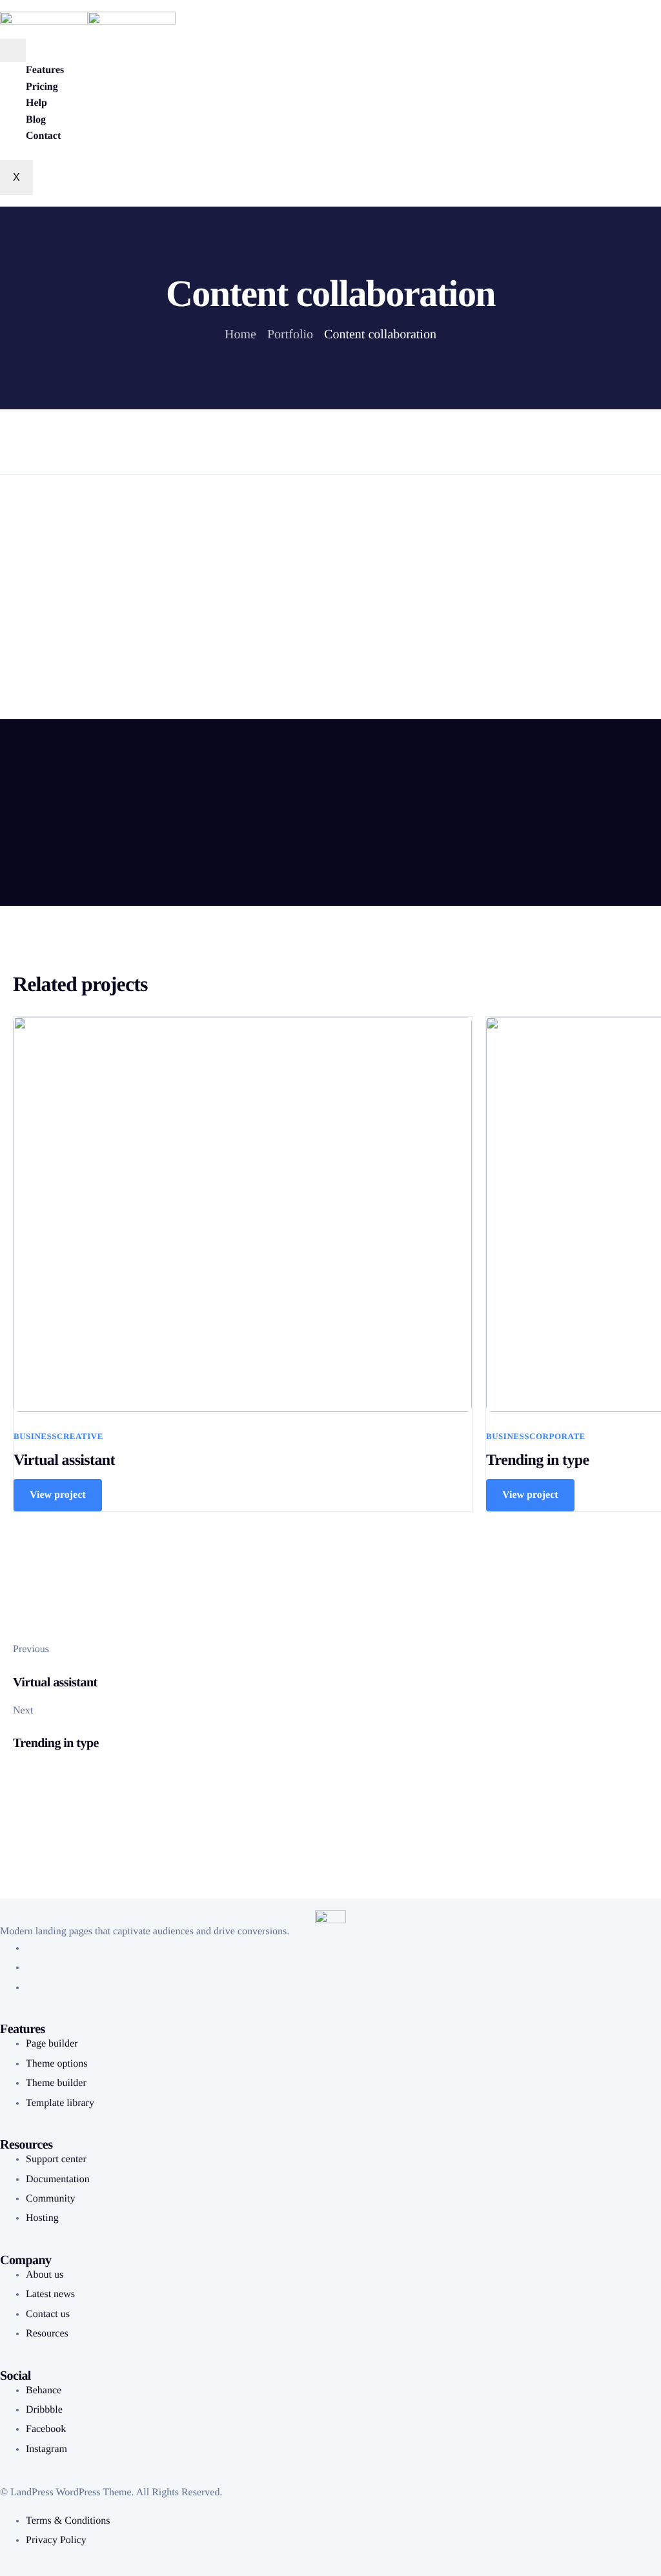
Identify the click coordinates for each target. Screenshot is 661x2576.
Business (35, 1436)
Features (45, 70)
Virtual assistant (64, 1460)
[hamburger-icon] (13, 50)
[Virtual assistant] (243, 1214)
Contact (43, 136)
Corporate (557, 1436)
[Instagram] (30, 1988)
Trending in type (537, 1460)
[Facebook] (30, 1948)
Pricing (42, 87)
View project (58, 1495)
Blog (36, 120)
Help (36, 103)
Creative (80, 1436)
